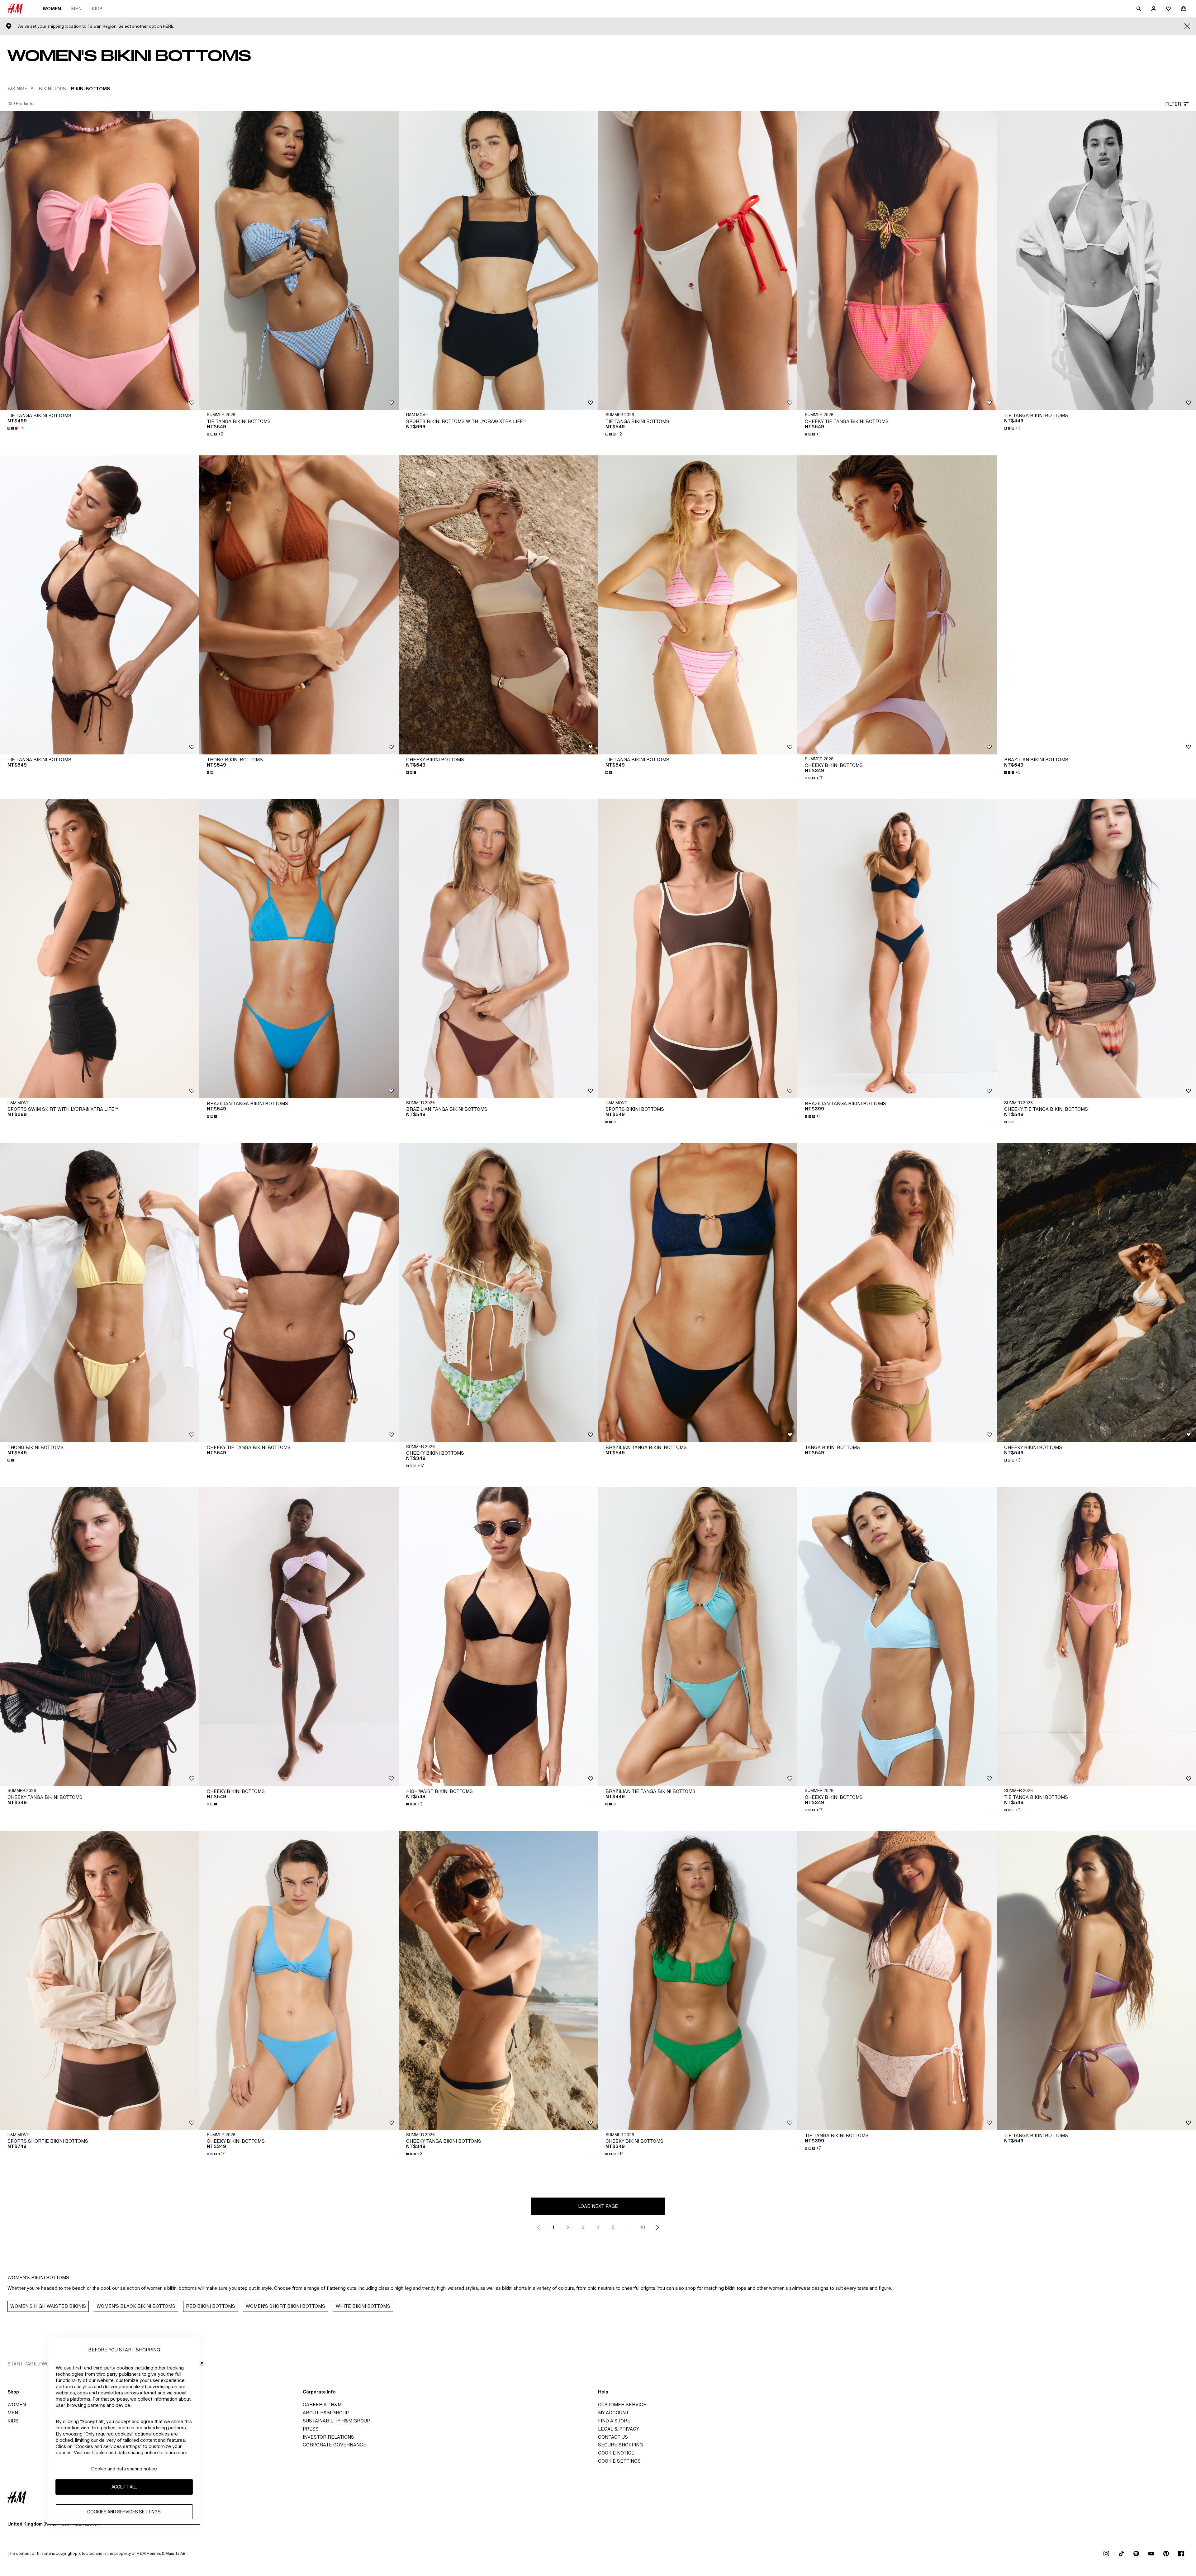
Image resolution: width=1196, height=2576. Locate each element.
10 (643, 2227)
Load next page (598, 2206)
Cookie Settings (619, 2461)
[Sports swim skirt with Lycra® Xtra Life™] (100, 949)
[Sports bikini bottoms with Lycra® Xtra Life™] (498, 261)
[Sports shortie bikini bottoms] (100, 1981)
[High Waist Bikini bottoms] (498, 1637)
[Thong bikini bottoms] (299, 605)
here (168, 26)
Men (76, 9)
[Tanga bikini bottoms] (897, 1293)
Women (52, 9)
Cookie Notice (616, 2453)
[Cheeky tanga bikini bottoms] (498, 1981)
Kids (97, 9)
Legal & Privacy (619, 2429)
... (628, 2227)
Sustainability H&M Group (336, 2421)
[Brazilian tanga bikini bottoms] (299, 949)
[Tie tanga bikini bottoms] (100, 261)
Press (311, 2429)
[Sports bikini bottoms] (698, 949)
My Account (613, 2413)
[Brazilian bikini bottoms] (1096, 605)
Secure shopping (620, 2445)
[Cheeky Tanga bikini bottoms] (100, 1637)
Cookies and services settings (124, 2512)
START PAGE (22, 2364)
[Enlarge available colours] (211, 772)
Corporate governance (335, 2445)
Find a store (614, 2421)
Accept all (124, 2487)
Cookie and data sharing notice (124, 2469)
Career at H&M (322, 2405)
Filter (1173, 104)
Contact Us (613, 2437)
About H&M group (326, 2413)
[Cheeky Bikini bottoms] (498, 605)
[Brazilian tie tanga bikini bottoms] (698, 1637)
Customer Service (622, 2405)
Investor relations (328, 2437)
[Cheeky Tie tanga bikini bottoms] (897, 261)
